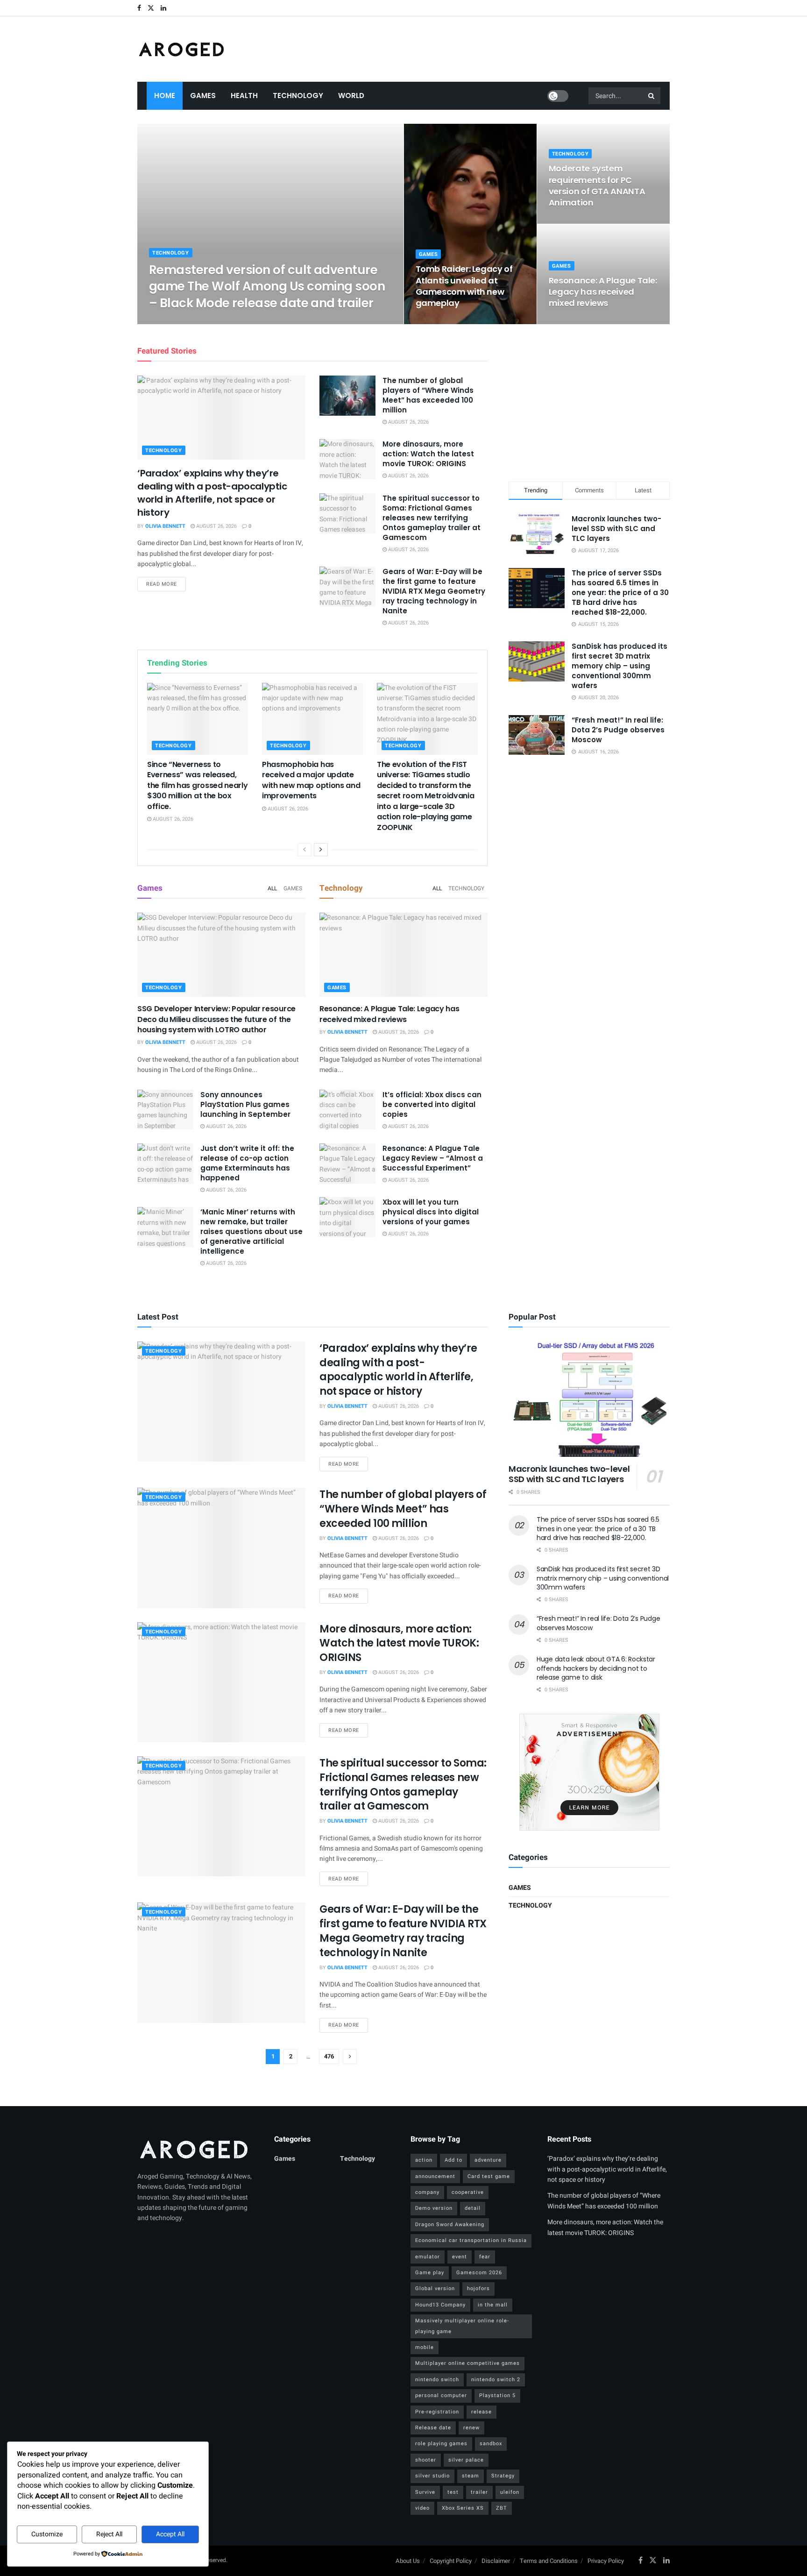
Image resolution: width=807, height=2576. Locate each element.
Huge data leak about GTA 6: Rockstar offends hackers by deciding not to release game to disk (596, 1668)
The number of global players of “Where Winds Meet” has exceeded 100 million (428, 395)
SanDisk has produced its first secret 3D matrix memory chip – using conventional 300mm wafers (619, 666)
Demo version (434, 2208)
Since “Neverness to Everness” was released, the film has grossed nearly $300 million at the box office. (197, 785)
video (422, 2508)
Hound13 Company (440, 2305)
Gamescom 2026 (479, 2273)
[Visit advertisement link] (589, 1772)
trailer (479, 2492)
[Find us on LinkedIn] (163, 8)
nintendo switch (437, 2380)
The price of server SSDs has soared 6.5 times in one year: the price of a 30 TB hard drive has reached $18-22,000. (620, 593)
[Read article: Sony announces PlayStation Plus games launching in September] (165, 1110)
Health (244, 96)
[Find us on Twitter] (151, 8)
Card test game (489, 2176)
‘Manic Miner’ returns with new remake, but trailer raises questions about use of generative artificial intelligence (251, 1231)
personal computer (441, 2395)
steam (471, 2476)
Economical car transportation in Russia (471, 2240)
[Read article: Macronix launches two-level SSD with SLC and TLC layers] (589, 1399)
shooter (426, 2460)
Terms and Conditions (549, 2561)
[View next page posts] (321, 850)
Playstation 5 (497, 2395)
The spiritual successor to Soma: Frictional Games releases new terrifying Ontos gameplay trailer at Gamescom (432, 518)
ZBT (502, 2508)
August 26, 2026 (227, 321)
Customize (47, 2534)
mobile (425, 2347)
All (272, 888)
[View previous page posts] (304, 850)
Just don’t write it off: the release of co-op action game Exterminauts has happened (247, 1163)
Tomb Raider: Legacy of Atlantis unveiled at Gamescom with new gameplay (464, 286)
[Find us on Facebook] (139, 8)
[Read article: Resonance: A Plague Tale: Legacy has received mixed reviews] (403, 955)
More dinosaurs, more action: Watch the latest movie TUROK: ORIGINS (428, 454)
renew (471, 2428)
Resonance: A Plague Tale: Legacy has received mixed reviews (603, 292)
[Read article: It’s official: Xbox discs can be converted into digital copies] (347, 1110)
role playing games (441, 2444)
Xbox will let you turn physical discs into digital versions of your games (431, 1212)
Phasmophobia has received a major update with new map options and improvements (311, 780)
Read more (166, 584)
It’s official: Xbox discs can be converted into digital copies (432, 1104)
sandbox (491, 2444)
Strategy (503, 2476)
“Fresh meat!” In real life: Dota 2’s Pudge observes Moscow (618, 730)
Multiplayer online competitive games (467, 2363)
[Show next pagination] (350, 2057)
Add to (453, 2160)
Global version (435, 2289)
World (351, 96)
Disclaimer (496, 2561)
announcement (435, 2176)
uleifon (510, 2492)
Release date (433, 2428)
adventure (488, 2160)
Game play (430, 2273)
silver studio (432, 2476)
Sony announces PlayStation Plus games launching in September (245, 1104)
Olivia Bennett (177, 321)
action (424, 2160)
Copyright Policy (451, 2561)
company (427, 2192)
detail (473, 2208)
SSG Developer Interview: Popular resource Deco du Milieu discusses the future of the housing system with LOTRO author (216, 1019)
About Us (408, 2561)
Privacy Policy (606, 2561)
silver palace (466, 2460)
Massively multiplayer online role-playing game (462, 2326)
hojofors (478, 2289)
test (453, 2492)
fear (485, 2257)
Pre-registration (437, 2412)
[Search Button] (652, 96)
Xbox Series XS (463, 2508)
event (460, 2257)
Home (165, 96)
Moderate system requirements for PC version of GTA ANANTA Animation (597, 185)
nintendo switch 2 (496, 2380)
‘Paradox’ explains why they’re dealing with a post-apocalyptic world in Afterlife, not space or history (212, 493)
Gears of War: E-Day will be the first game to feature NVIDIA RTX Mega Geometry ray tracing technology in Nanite (434, 591)
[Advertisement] (589, 401)
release (481, 2412)
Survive (425, 2492)
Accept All (170, 2534)
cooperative (468, 2192)
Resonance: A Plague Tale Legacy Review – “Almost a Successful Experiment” (433, 1158)
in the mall (493, 2305)
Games (203, 96)
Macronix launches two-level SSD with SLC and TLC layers (616, 529)
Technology (298, 96)
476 (329, 2056)
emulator (428, 2257)
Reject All (109, 2534)
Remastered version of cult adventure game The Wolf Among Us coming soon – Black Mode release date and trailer (267, 286)
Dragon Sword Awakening (450, 2225)
